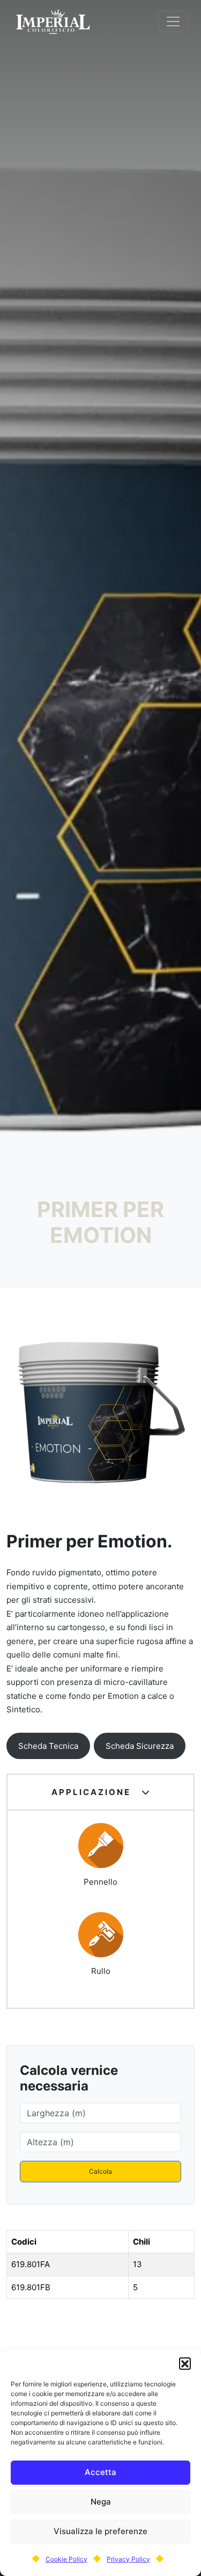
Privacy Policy (128, 2559)
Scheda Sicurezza (140, 1746)
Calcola (100, 2171)
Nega (101, 2502)
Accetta (100, 2472)
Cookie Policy (66, 2559)
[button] (185, 2363)
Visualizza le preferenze (100, 2531)
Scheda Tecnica (48, 1746)
